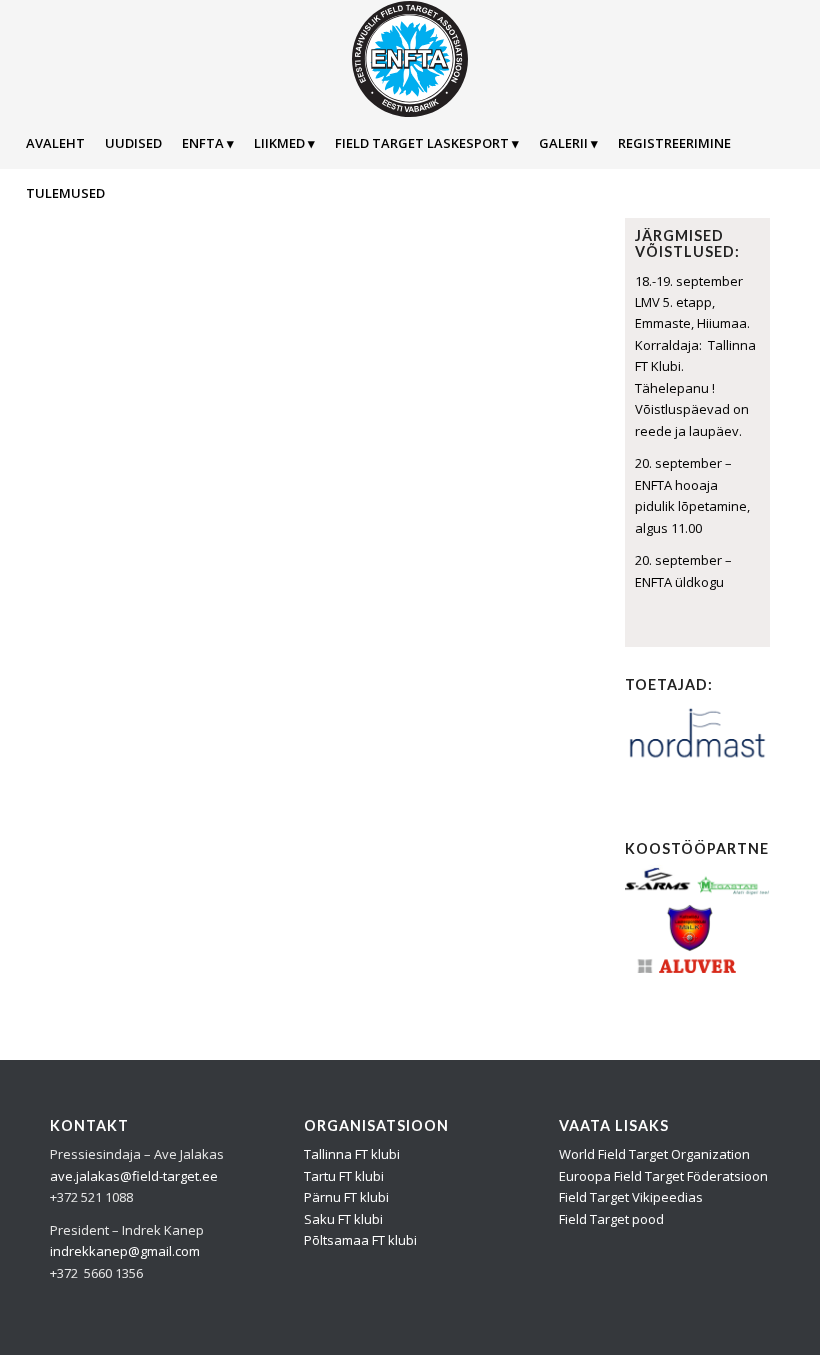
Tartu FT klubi (344, 1176)
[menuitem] (55, 143)
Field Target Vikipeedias (631, 1197)
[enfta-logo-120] (410, 59)
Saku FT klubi (343, 1219)
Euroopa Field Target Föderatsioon (663, 1176)
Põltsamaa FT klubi (360, 1240)
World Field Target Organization (654, 1154)
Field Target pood (611, 1219)
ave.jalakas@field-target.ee (134, 1176)
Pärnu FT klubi (346, 1197)
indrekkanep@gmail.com (125, 1251)
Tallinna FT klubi (352, 1154)
